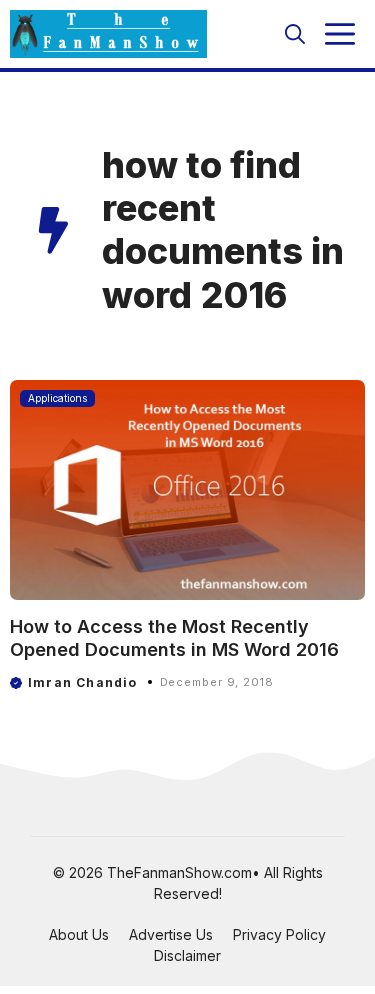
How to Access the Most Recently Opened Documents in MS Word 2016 (174, 638)
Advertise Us (171, 934)
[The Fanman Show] (108, 34)
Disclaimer (187, 955)
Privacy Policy (279, 934)
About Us (79, 934)
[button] (295, 34)
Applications (57, 398)
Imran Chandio (83, 682)
